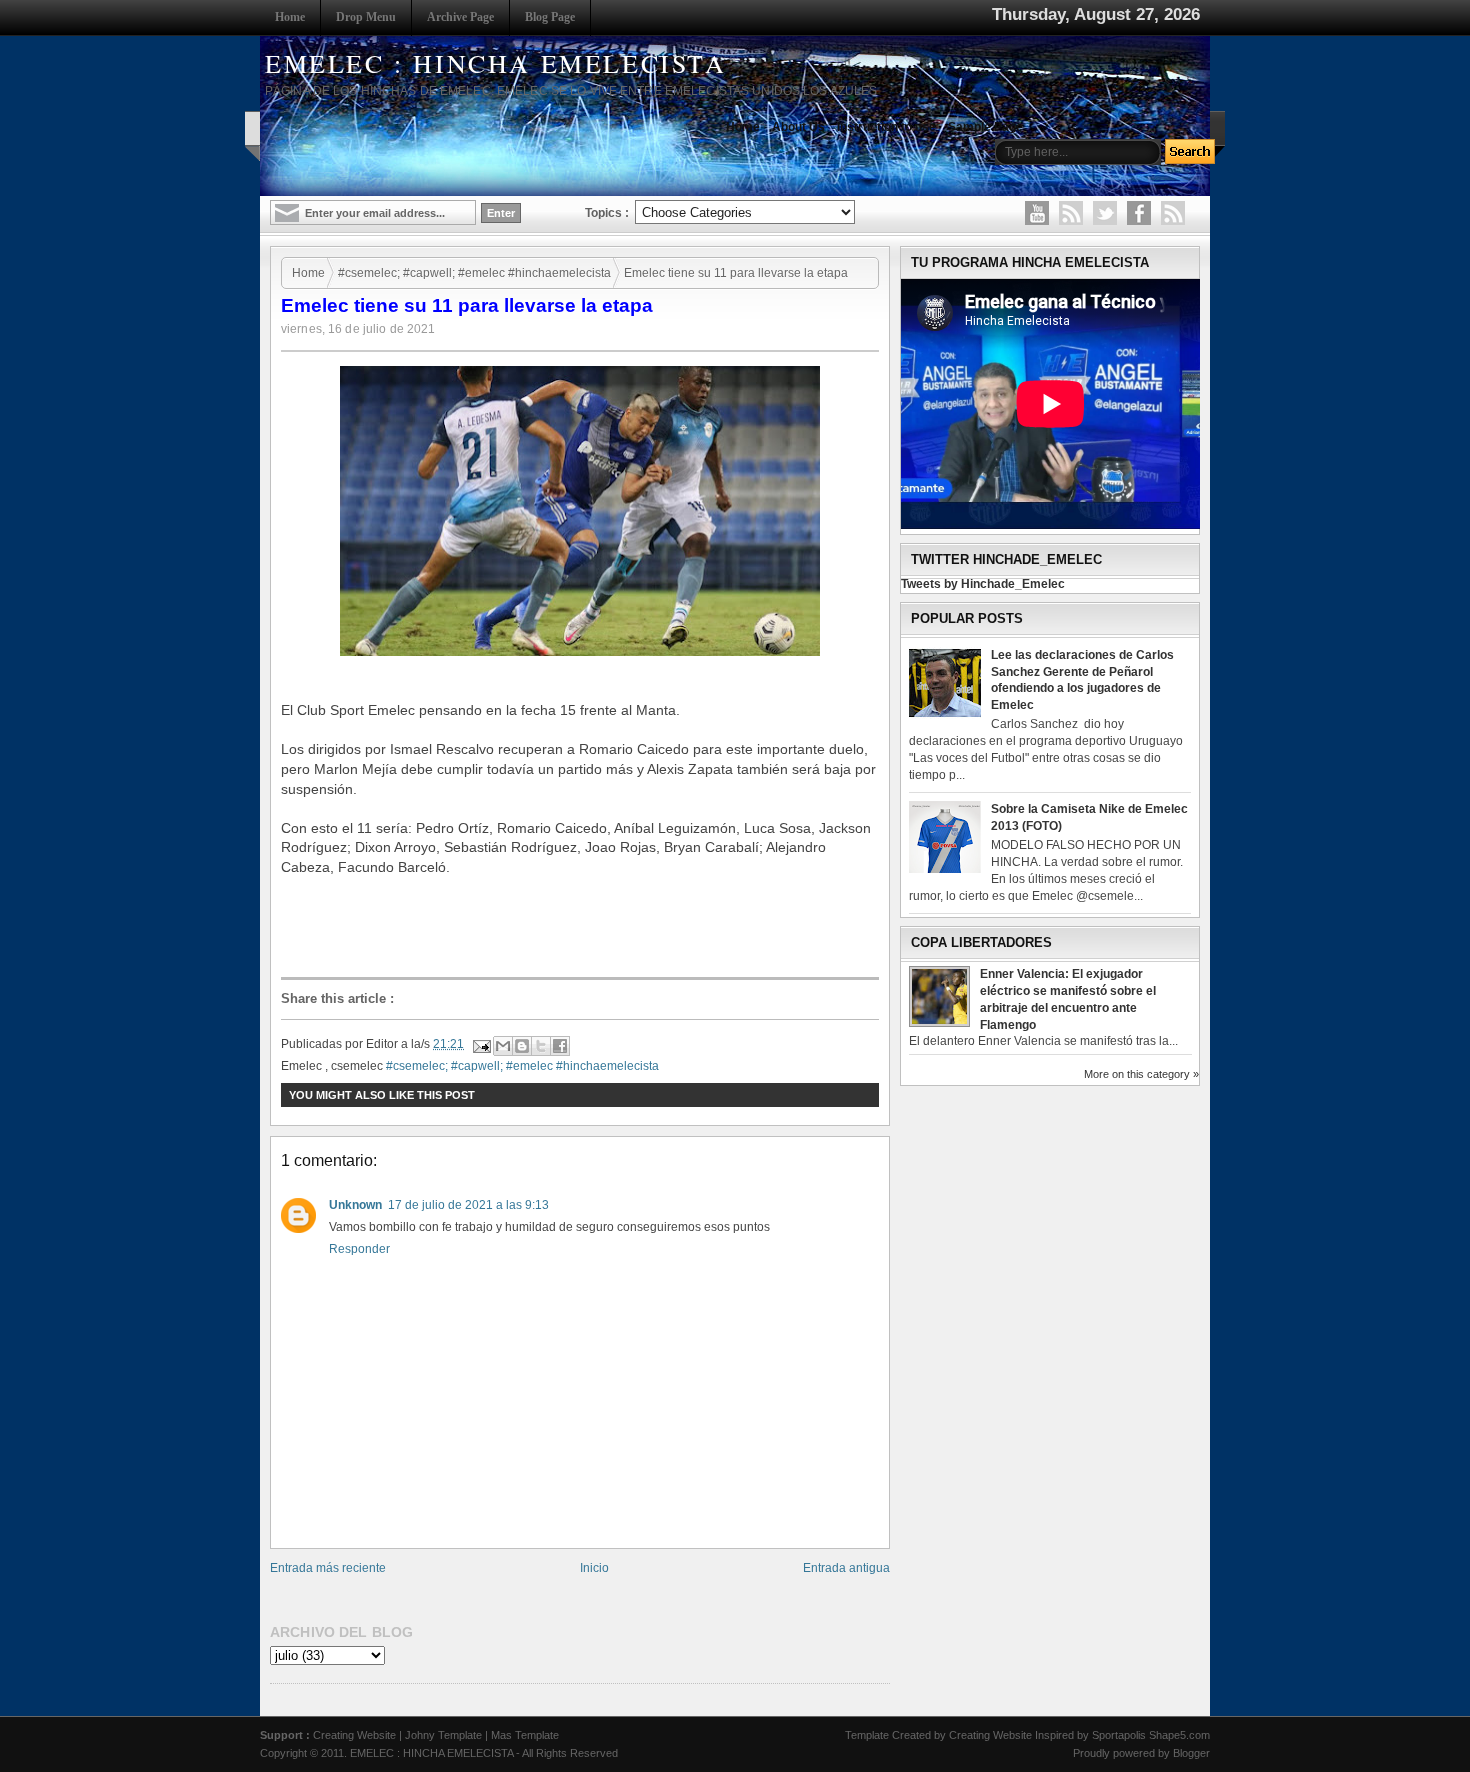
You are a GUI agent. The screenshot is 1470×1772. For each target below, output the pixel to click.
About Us (798, 127)
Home (290, 17)
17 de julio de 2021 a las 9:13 (468, 1205)
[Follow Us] (1105, 213)
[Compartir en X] (541, 1046)
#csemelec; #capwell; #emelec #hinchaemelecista (474, 273)
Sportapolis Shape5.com (1151, 1735)
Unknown (355, 1205)
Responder (359, 1249)
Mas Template (525, 1735)
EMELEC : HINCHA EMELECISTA (496, 63)
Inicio (594, 1568)
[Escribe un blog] (522, 1046)
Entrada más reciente (328, 1568)
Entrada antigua (846, 1568)
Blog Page (550, 17)
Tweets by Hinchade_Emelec (983, 584)
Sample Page (985, 127)
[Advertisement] (585, 926)
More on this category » (1141, 1074)
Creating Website (354, 1735)
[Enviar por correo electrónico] (503, 1046)
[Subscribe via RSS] (1173, 213)
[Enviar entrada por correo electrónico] (480, 1044)
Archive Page (460, 17)
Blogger (1191, 1753)
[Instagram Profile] (1071, 213)
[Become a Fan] (1139, 213)
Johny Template (443, 1735)
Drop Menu (366, 17)
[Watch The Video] (1037, 213)
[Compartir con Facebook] (560, 1046)
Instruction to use (886, 127)
